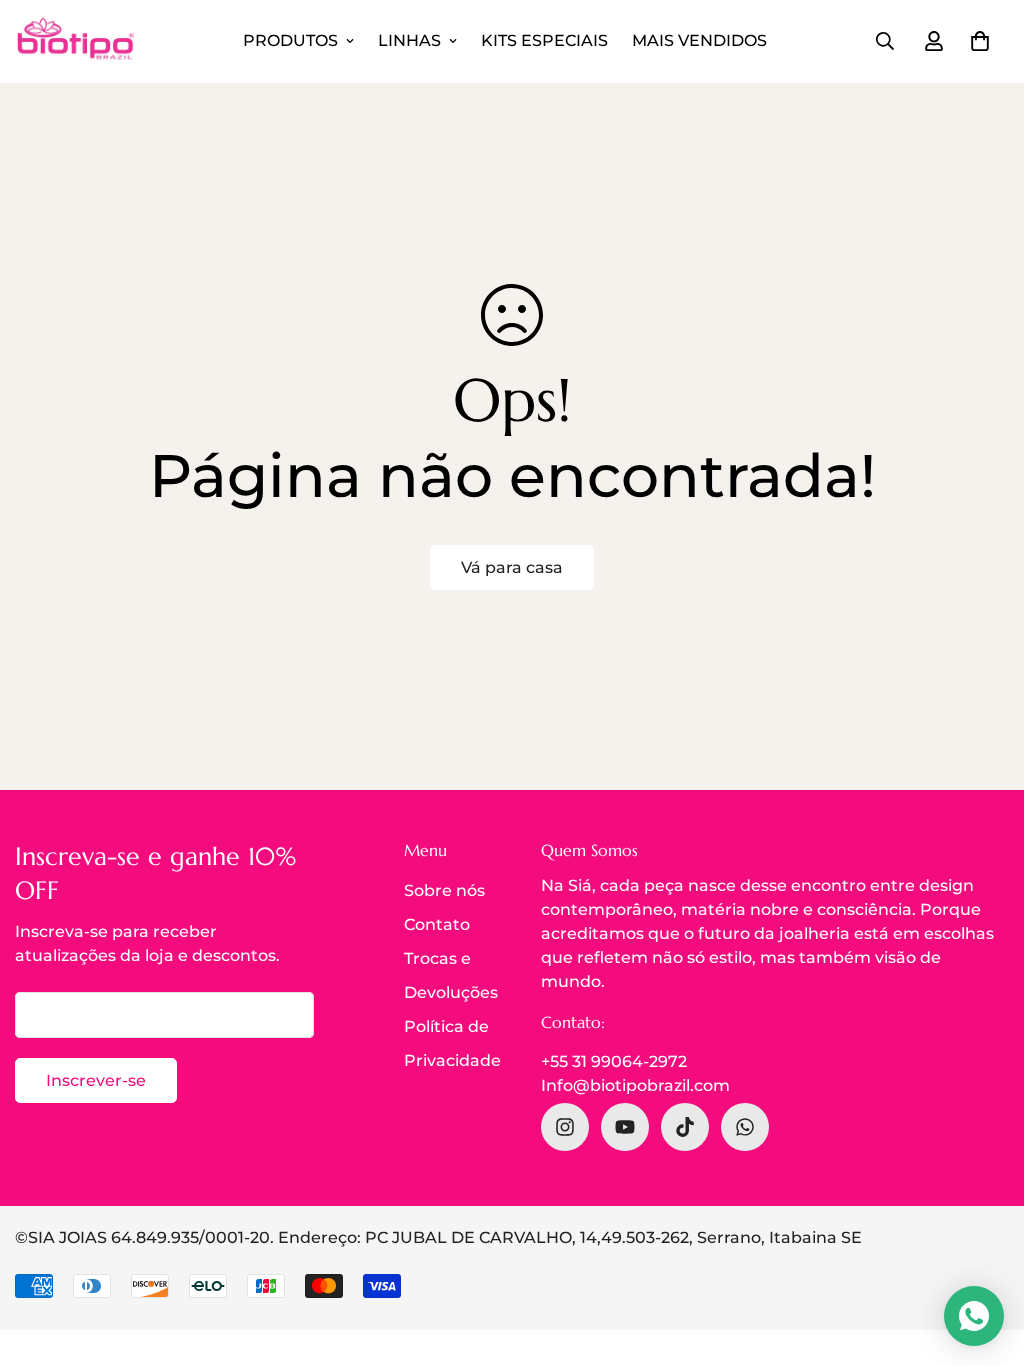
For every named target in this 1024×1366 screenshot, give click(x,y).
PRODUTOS (290, 40)
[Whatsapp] (745, 1127)
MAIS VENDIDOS (699, 40)
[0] (980, 41)
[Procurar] (885, 41)
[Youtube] (625, 1127)
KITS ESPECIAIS (544, 40)
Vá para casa (512, 567)
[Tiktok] (685, 1127)
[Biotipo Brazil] (75, 41)
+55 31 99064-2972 (614, 1061)
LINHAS (409, 40)
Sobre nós (444, 890)
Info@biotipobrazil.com (635, 1085)
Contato (437, 924)
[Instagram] (565, 1127)
